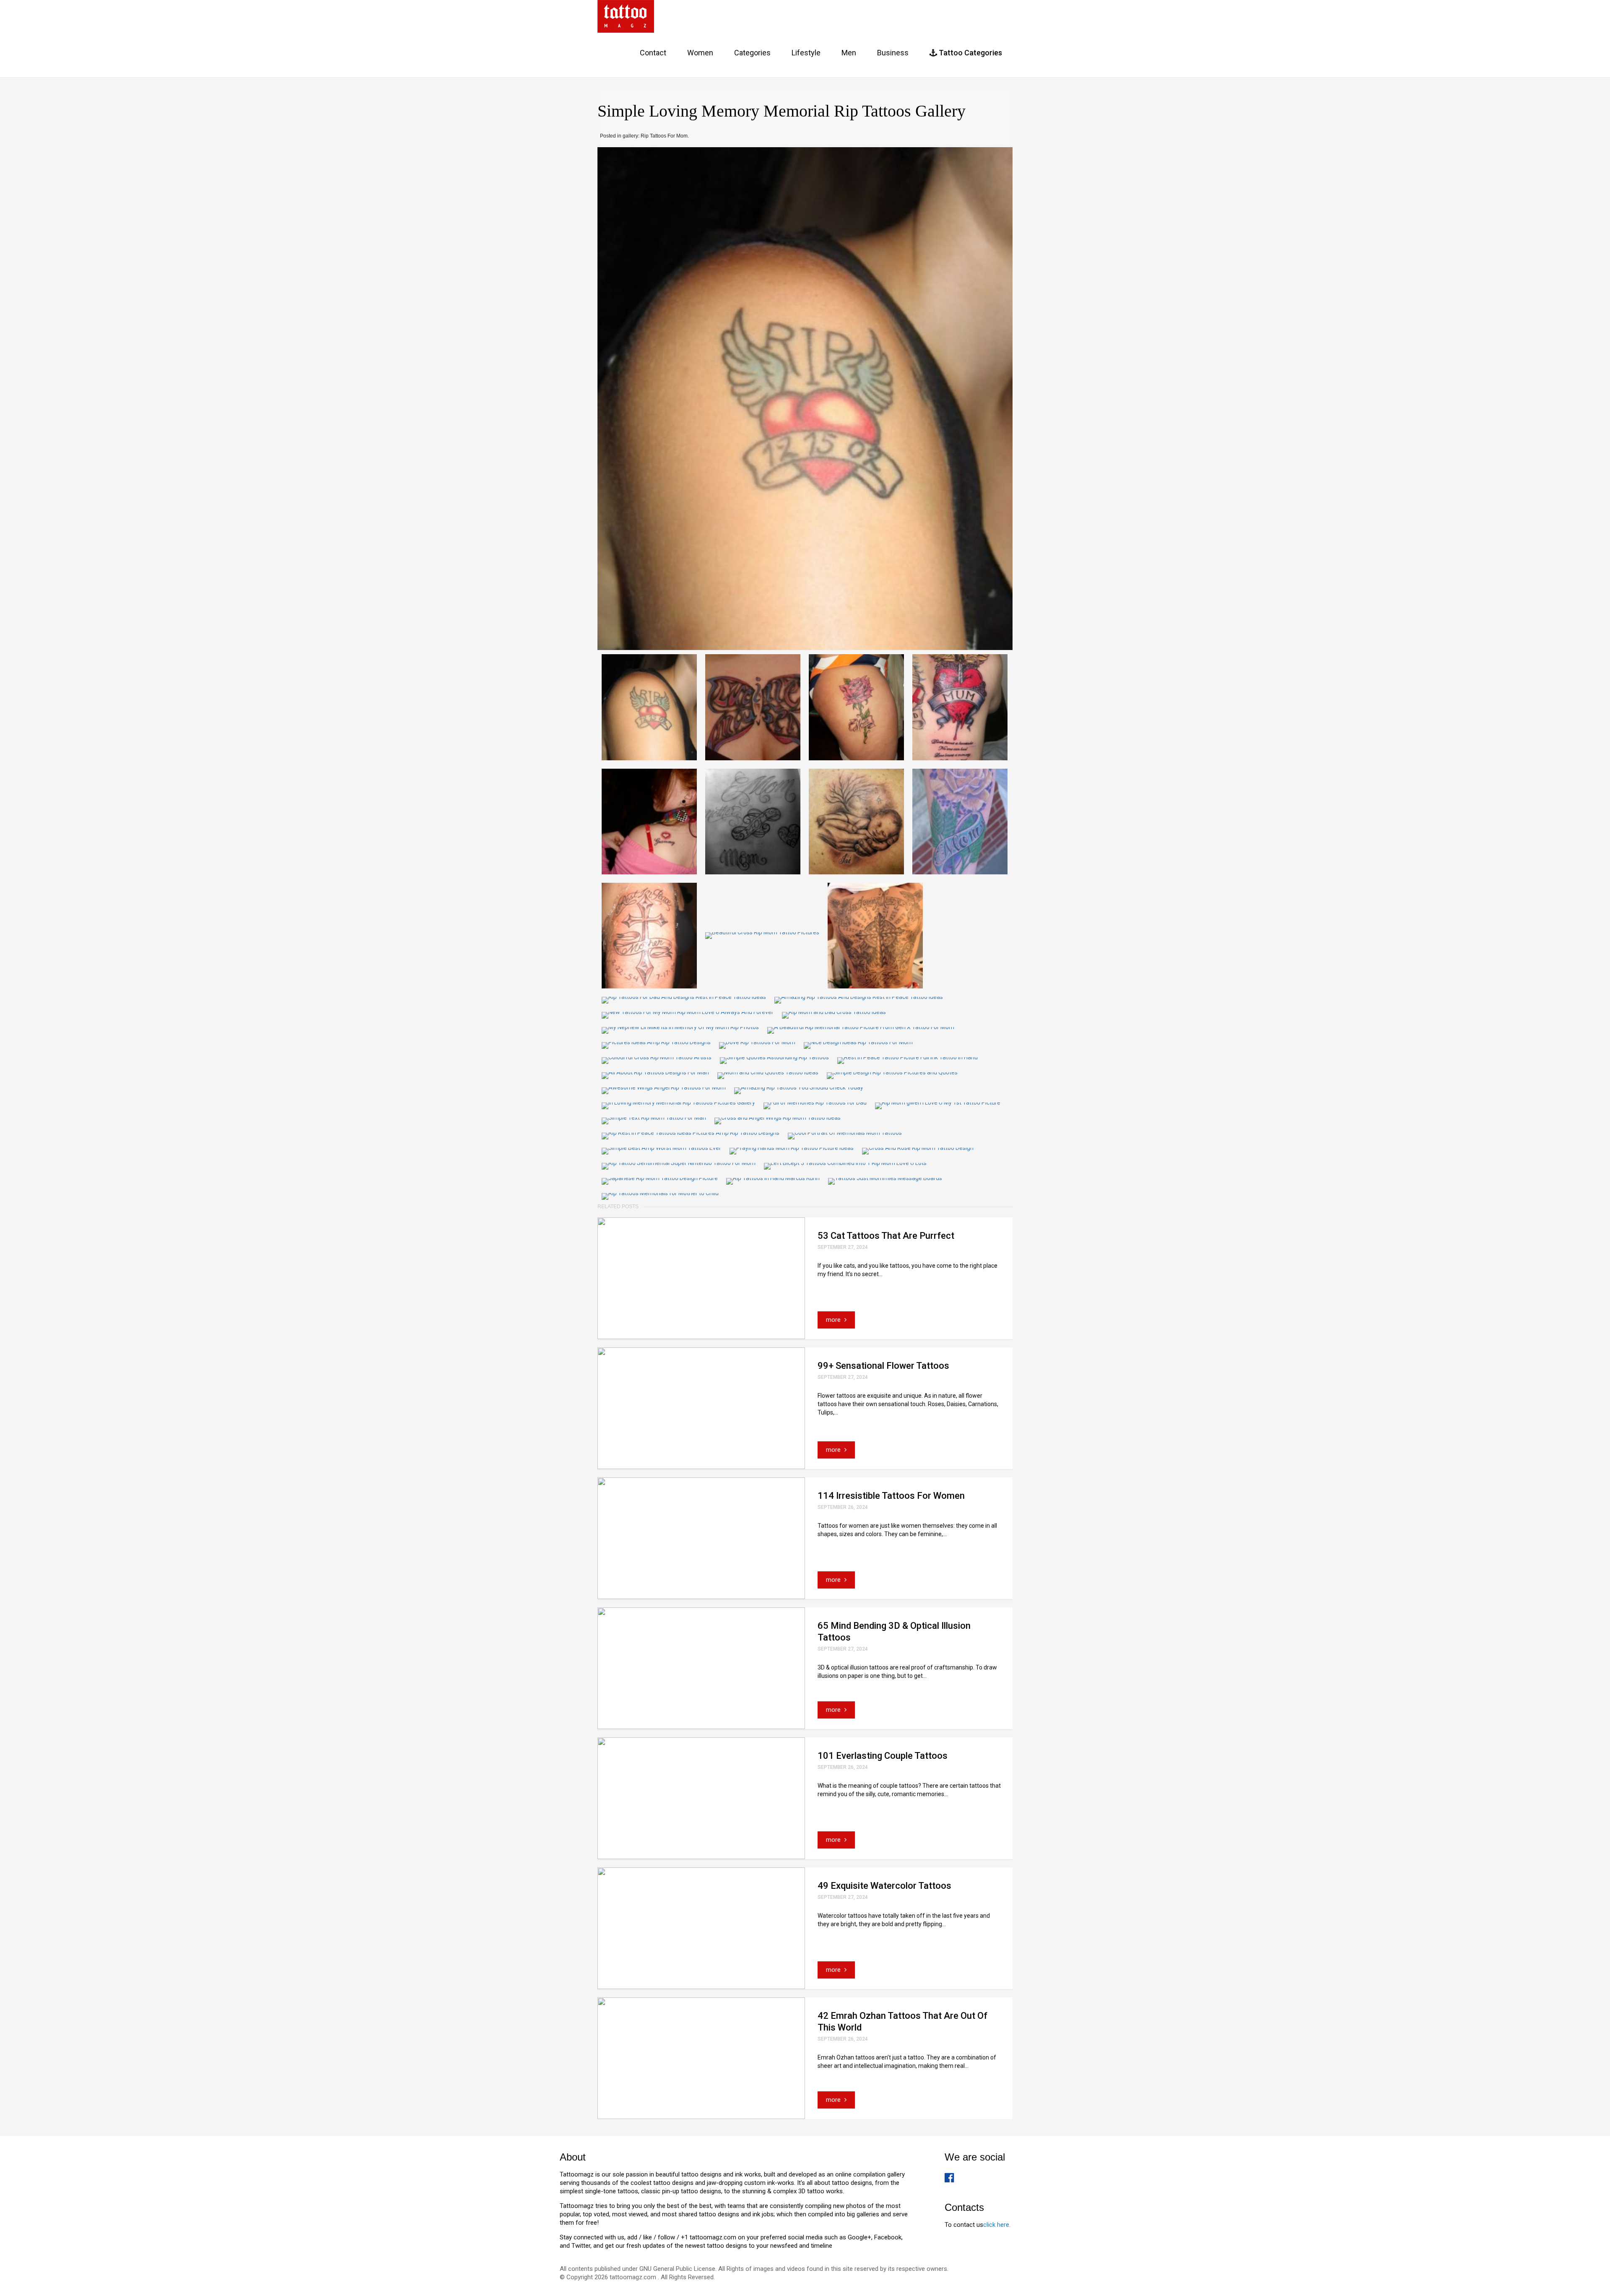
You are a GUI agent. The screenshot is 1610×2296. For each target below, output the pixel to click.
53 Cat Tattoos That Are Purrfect (886, 1236)
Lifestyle (806, 53)
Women (700, 53)
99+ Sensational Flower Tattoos (883, 1366)
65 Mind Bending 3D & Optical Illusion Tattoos (894, 1632)
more (834, 1320)
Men (849, 53)
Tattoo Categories (970, 53)
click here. (997, 2225)
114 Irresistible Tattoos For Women (891, 1496)
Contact (653, 53)
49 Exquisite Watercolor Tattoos (884, 1886)
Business (893, 53)
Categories (752, 53)
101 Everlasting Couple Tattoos (883, 1756)
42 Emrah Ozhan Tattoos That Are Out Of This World (902, 2022)
